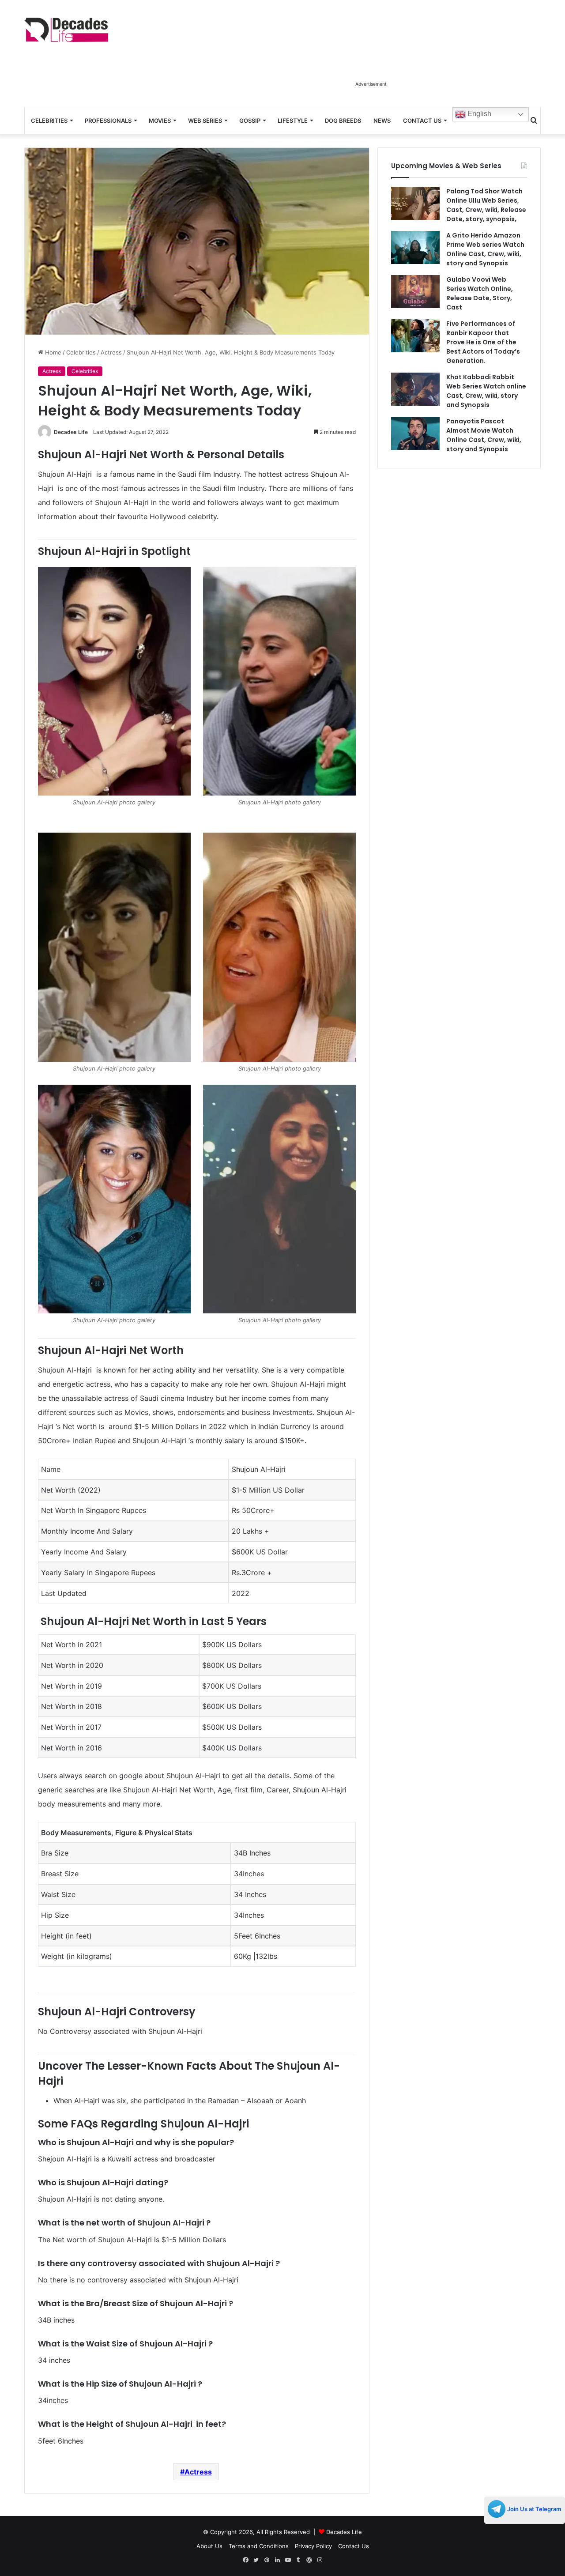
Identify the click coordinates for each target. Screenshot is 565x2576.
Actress (111, 352)
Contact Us (422, 121)
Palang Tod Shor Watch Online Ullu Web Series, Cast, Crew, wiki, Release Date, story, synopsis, (486, 205)
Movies (160, 121)
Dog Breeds (343, 121)
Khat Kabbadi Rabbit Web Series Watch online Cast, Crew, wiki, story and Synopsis (486, 391)
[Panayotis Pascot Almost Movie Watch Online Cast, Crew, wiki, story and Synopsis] (415, 433)
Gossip (250, 121)
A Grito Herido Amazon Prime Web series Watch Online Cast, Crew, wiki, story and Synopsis (485, 249)
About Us (209, 2546)
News (382, 121)
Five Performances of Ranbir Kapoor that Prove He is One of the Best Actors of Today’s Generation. (483, 342)
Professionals (108, 121)
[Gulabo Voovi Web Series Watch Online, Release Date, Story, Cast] (415, 292)
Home (52, 352)
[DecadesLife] (66, 30)
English (478, 114)
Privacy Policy (313, 2546)
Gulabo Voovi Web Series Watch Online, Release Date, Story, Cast (480, 293)
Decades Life (71, 432)
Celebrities (49, 121)
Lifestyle (293, 121)
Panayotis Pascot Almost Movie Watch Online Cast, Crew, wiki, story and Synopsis (484, 435)
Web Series (205, 121)
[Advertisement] (371, 57)
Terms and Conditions (259, 2546)
